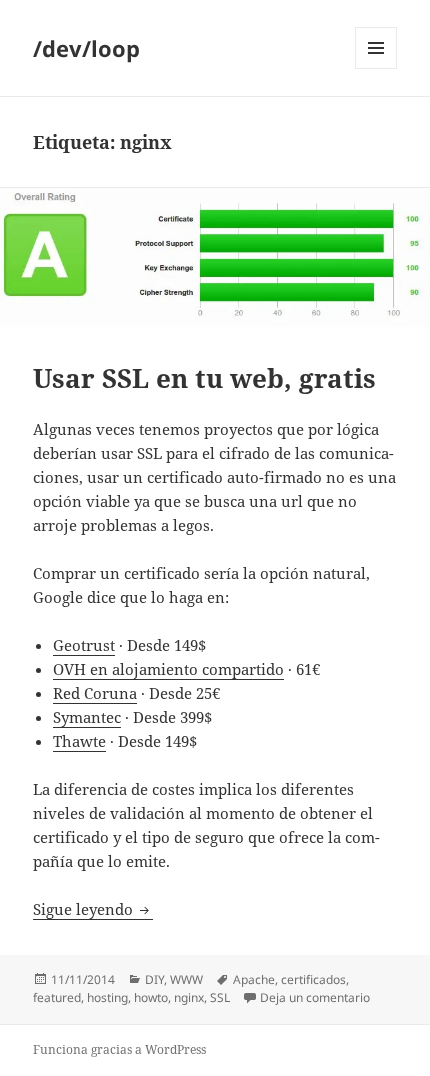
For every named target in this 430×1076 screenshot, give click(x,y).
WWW (186, 979)
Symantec (87, 717)
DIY (154, 979)
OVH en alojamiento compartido (168, 669)
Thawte (79, 741)
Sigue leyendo (93, 909)
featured (57, 997)
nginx (189, 997)
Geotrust (84, 645)
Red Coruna (95, 693)
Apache (254, 979)
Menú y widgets (376, 68)
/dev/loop (86, 48)
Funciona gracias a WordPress (119, 1049)
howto (151, 997)
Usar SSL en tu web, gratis (204, 378)
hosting (107, 997)
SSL (220, 997)
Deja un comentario (315, 997)
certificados (313, 979)
